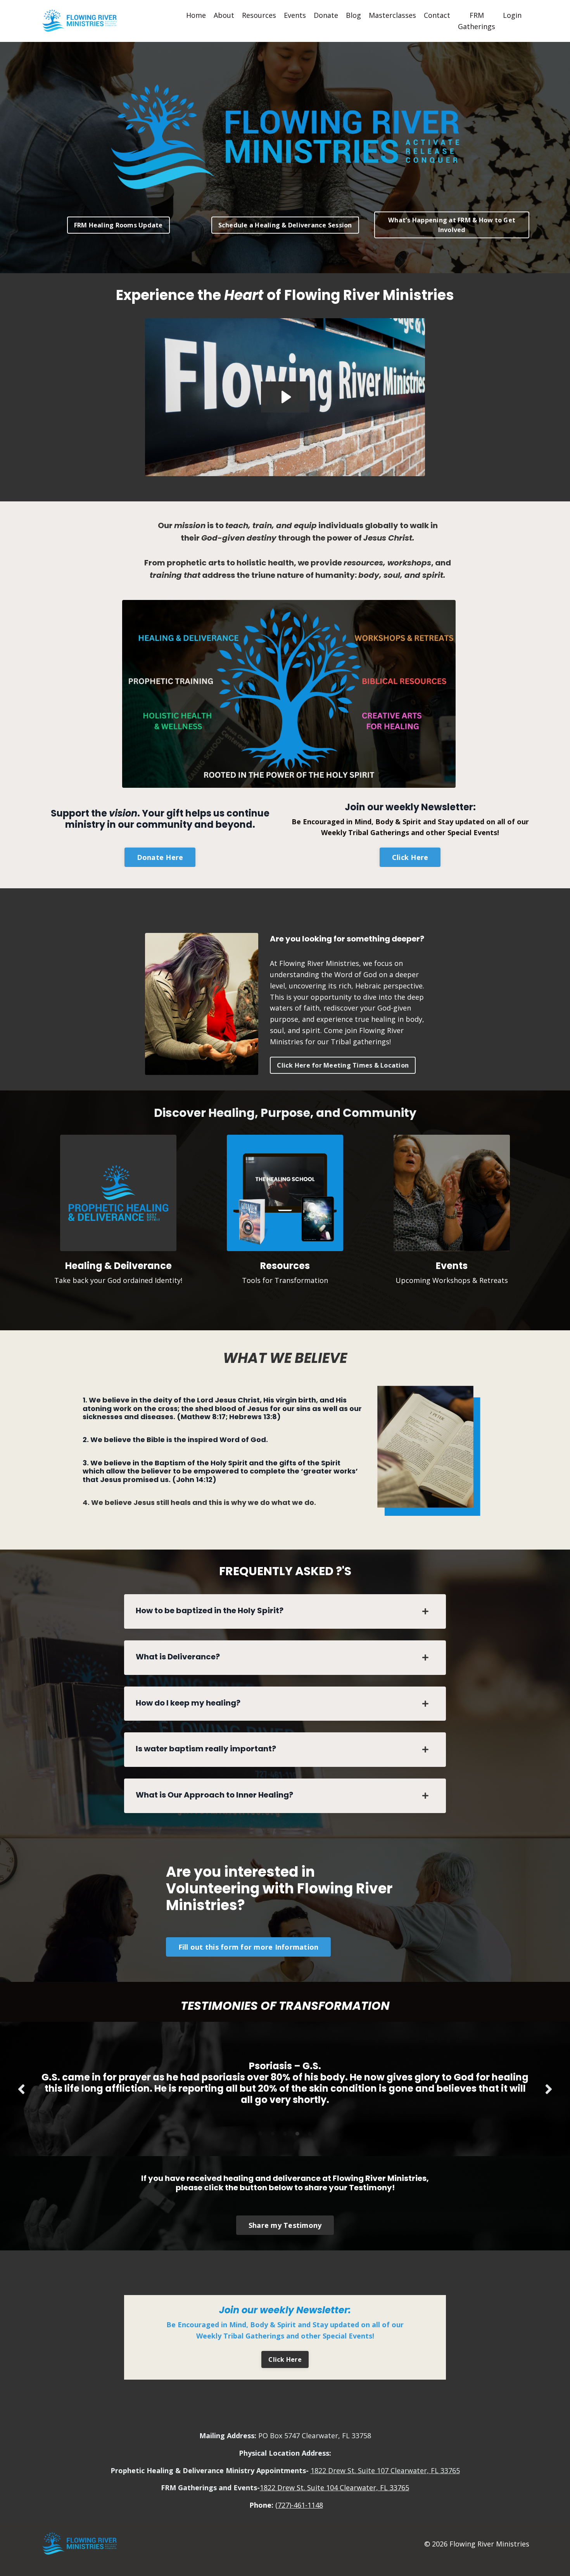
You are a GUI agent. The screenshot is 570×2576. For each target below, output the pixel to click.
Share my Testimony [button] (285, 2214)
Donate (326, 15)
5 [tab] (310, 2122)
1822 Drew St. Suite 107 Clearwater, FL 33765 (385, 2459)
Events (295, 15)
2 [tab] (273, 2122)
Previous (21, 2083)
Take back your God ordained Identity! (118, 1280)
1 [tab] (260, 2122)
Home (196, 15)
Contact (437, 15)
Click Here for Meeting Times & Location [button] (343, 1065)
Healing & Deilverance (118, 1266)
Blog (353, 15)
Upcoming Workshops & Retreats (452, 1280)
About (224, 15)
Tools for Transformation (285, 1280)
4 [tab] (297, 2122)
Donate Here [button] (160, 857)
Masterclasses (392, 15)
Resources (259, 15)
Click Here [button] (410, 857)
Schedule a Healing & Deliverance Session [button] (285, 225)
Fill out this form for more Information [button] (249, 1947)
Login (512, 15)
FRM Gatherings (477, 21)
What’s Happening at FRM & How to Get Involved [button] (452, 225)
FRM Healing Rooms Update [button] (118, 225)
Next (549, 2083)
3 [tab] (285, 2122)
